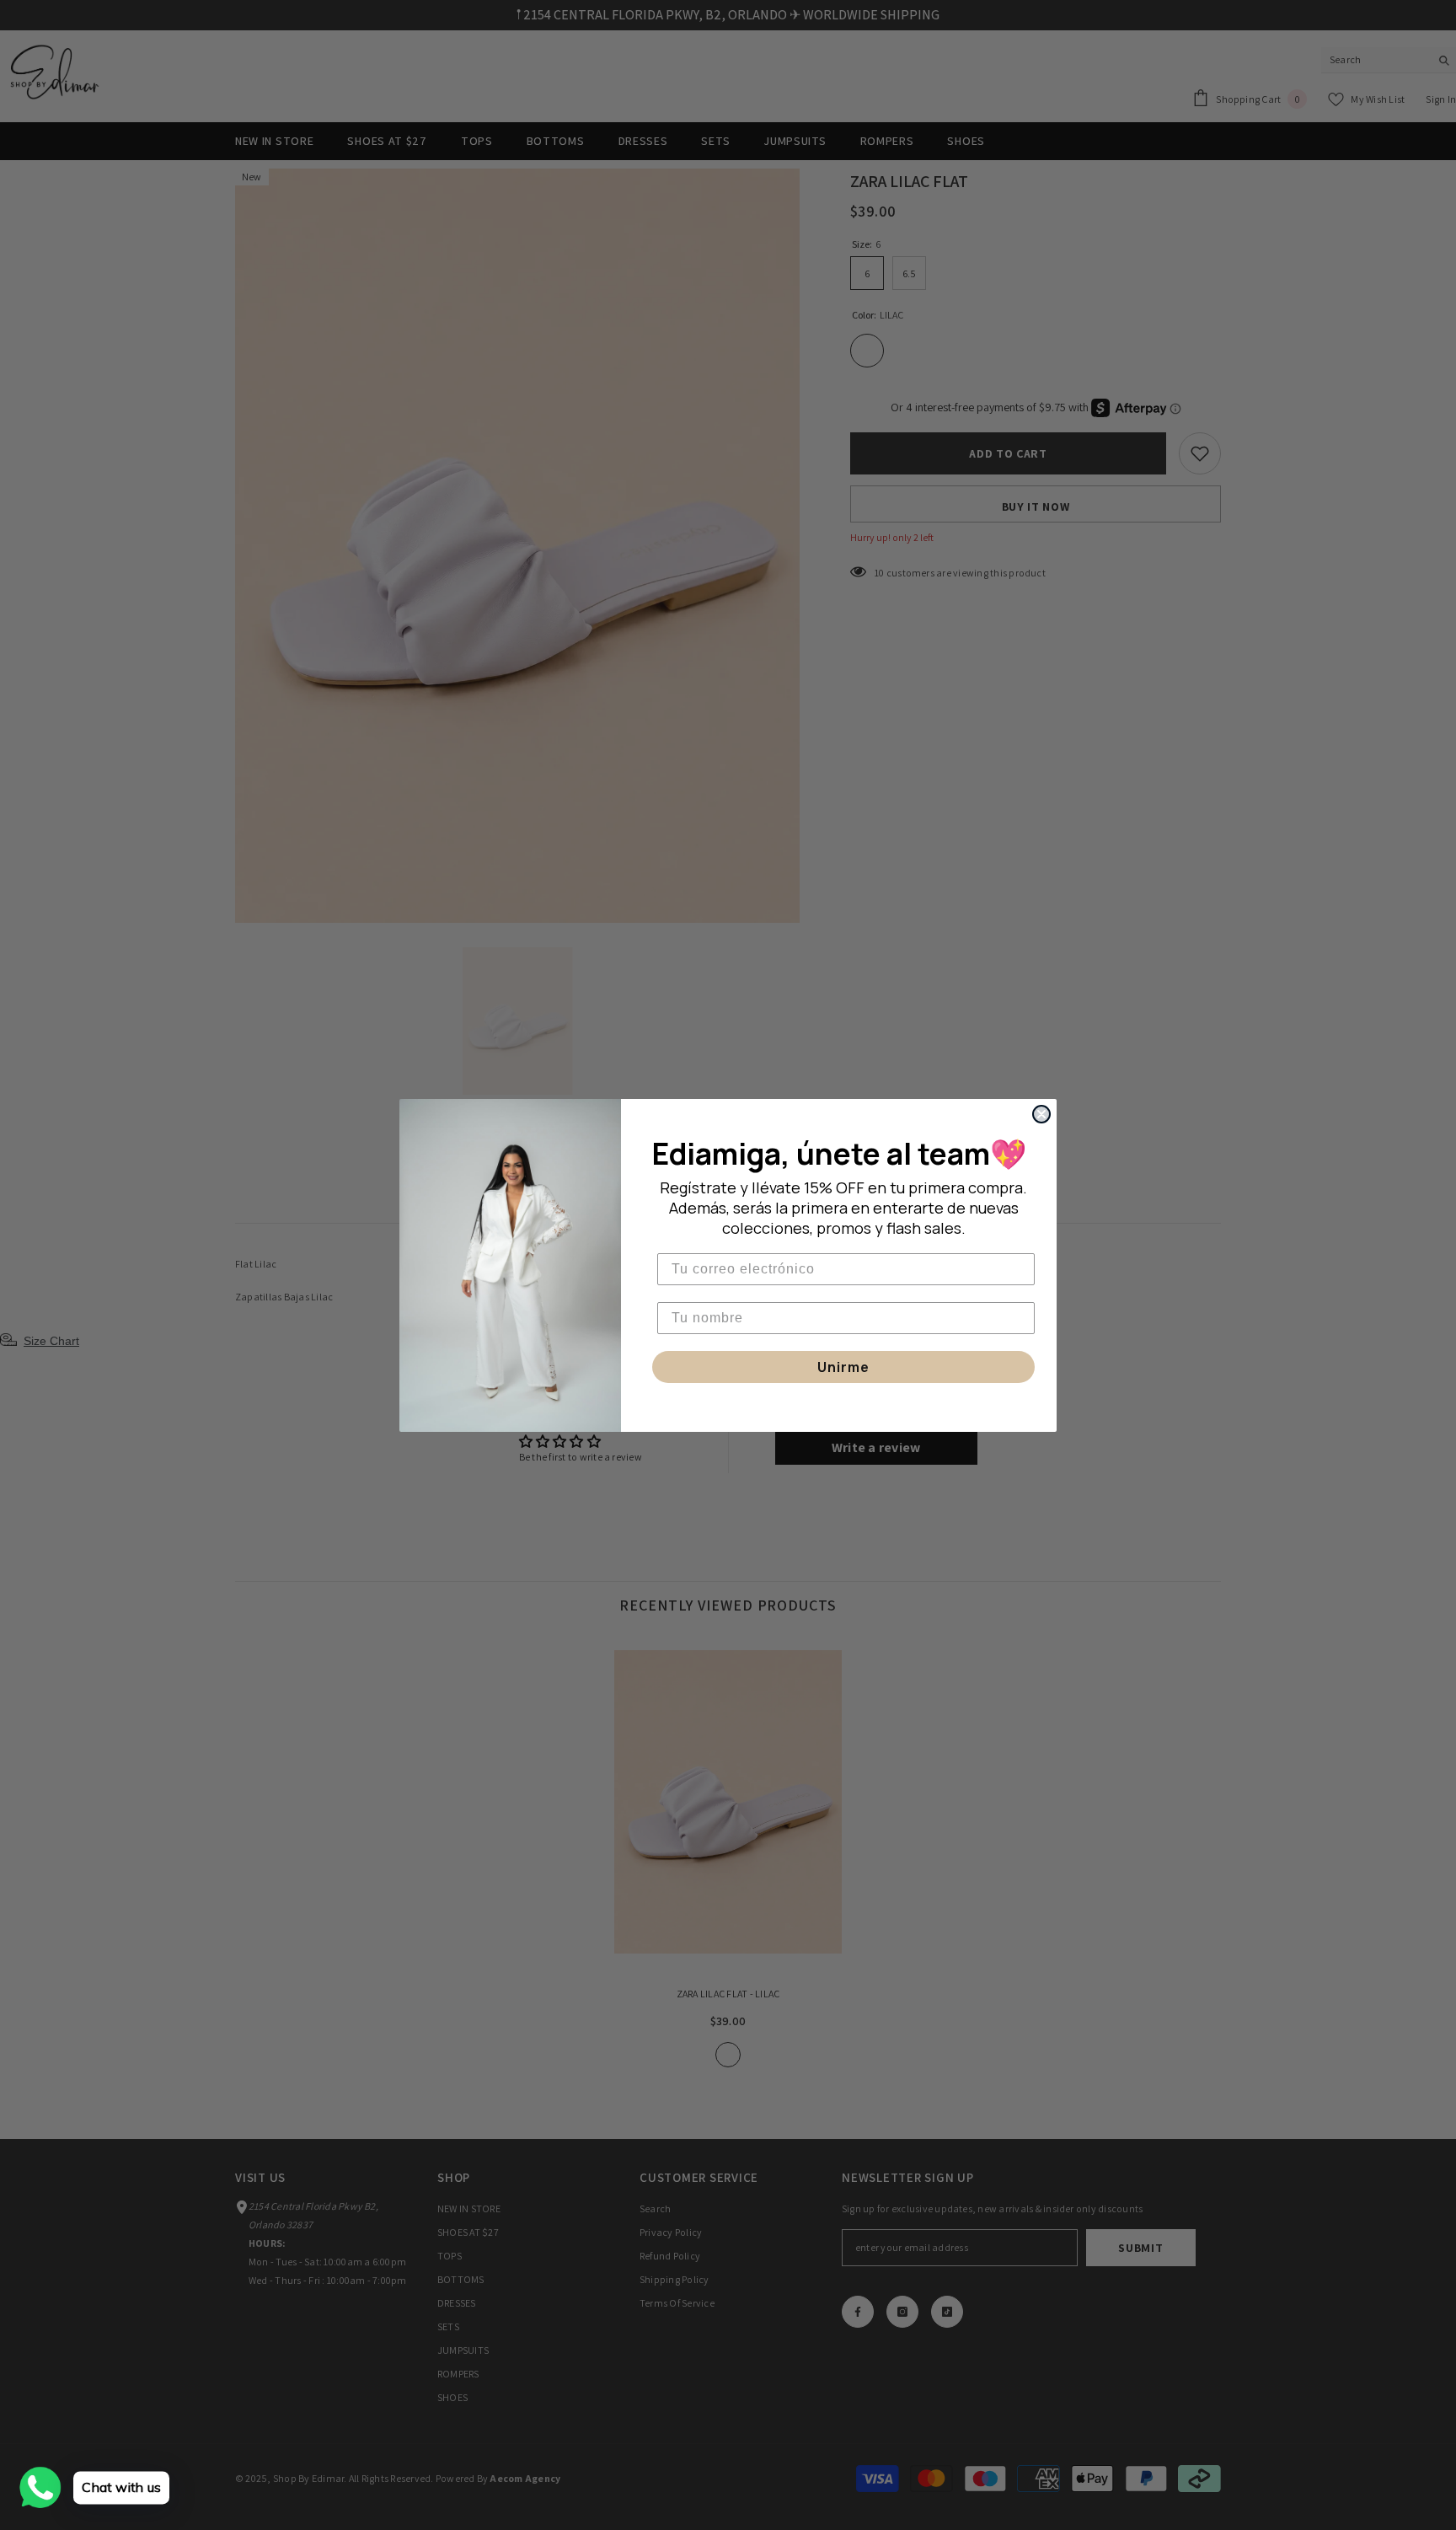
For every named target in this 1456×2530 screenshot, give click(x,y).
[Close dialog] (1041, 1114)
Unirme (843, 1367)
